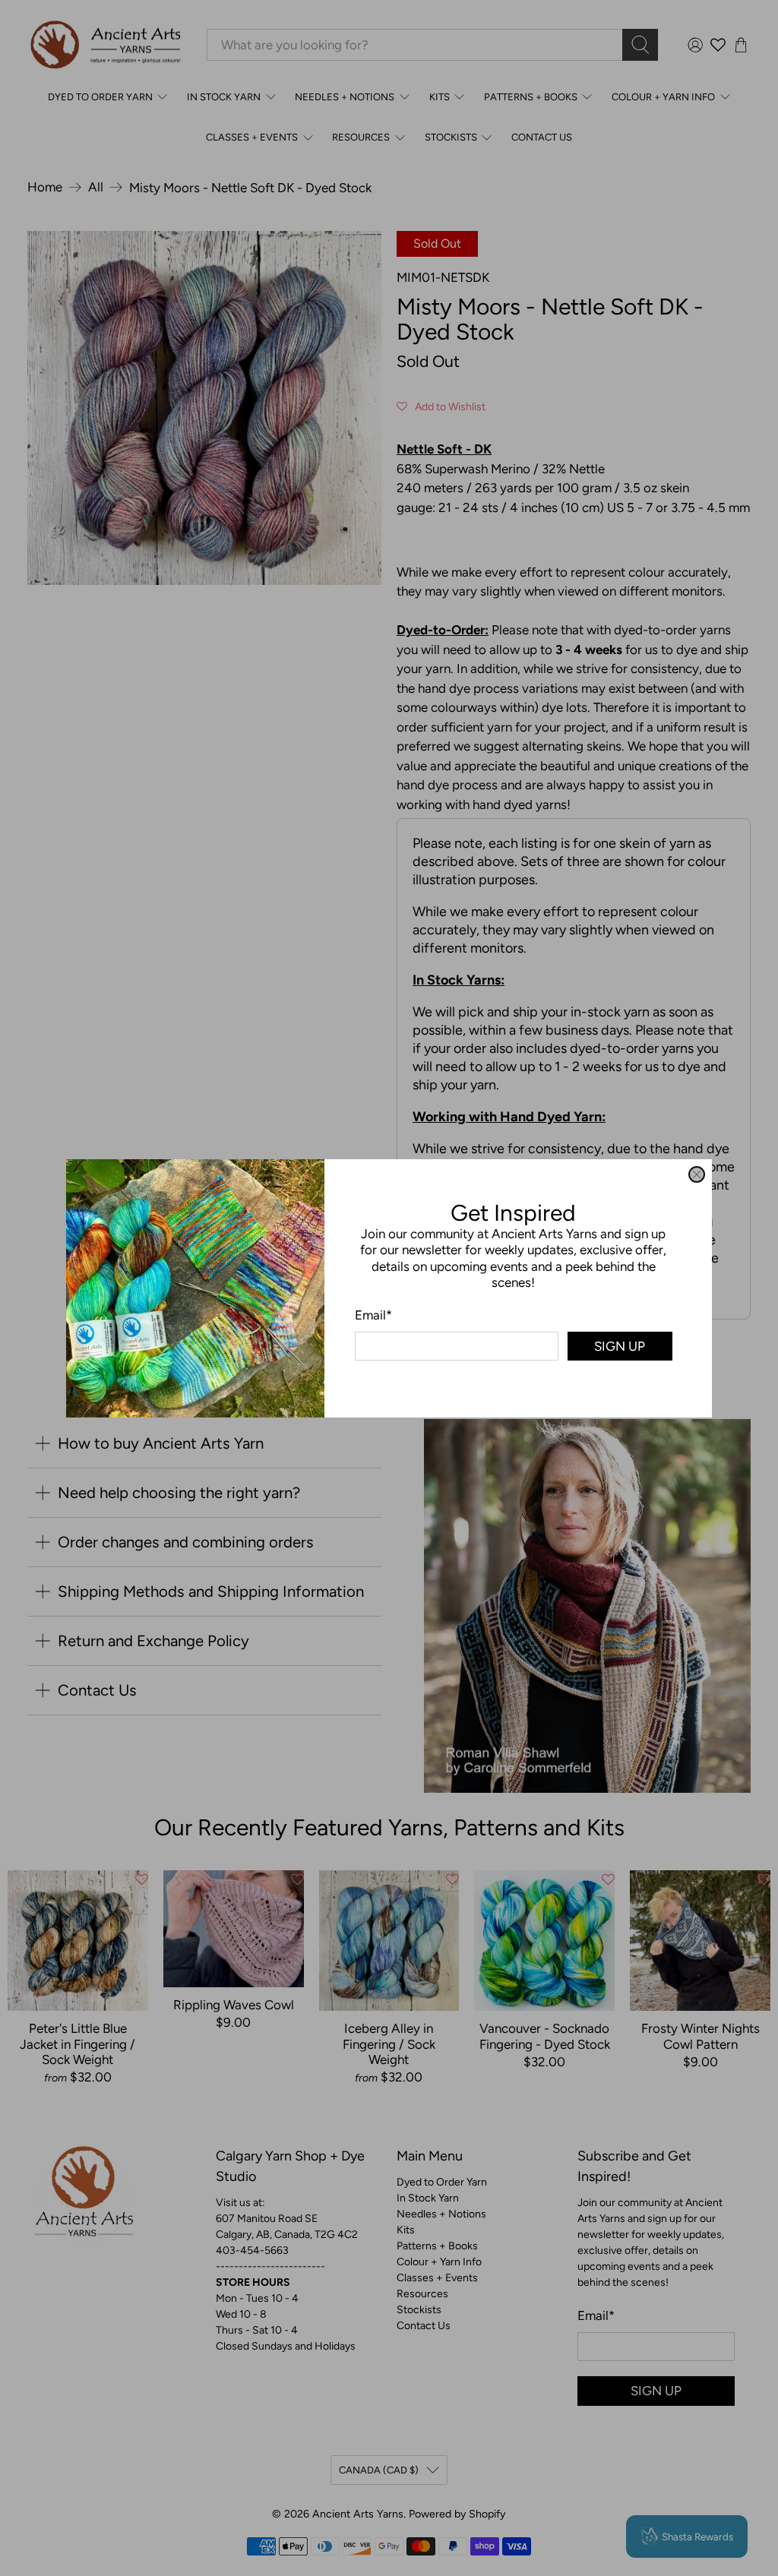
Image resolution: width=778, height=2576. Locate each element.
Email (373, 1315)
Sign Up (620, 1345)
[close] (697, 1174)
